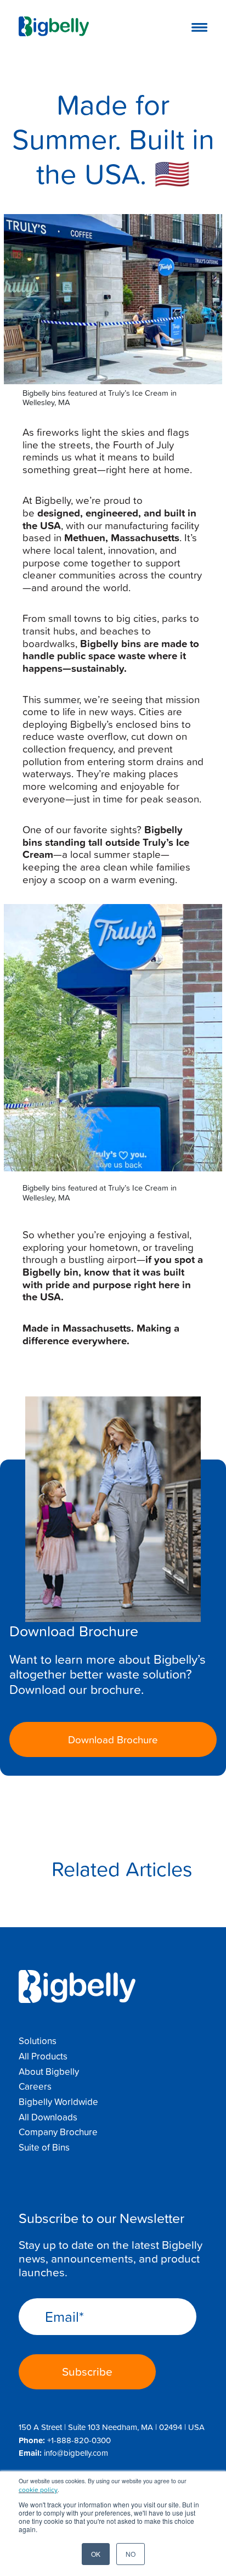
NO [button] (131, 2554)
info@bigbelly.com (76, 2453)
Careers (35, 2086)
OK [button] (96, 2554)
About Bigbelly (49, 2072)
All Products (43, 2056)
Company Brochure (58, 2132)
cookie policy (38, 2490)
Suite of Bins (44, 2147)
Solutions (38, 2041)
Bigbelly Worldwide (58, 2102)
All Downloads (48, 2117)
